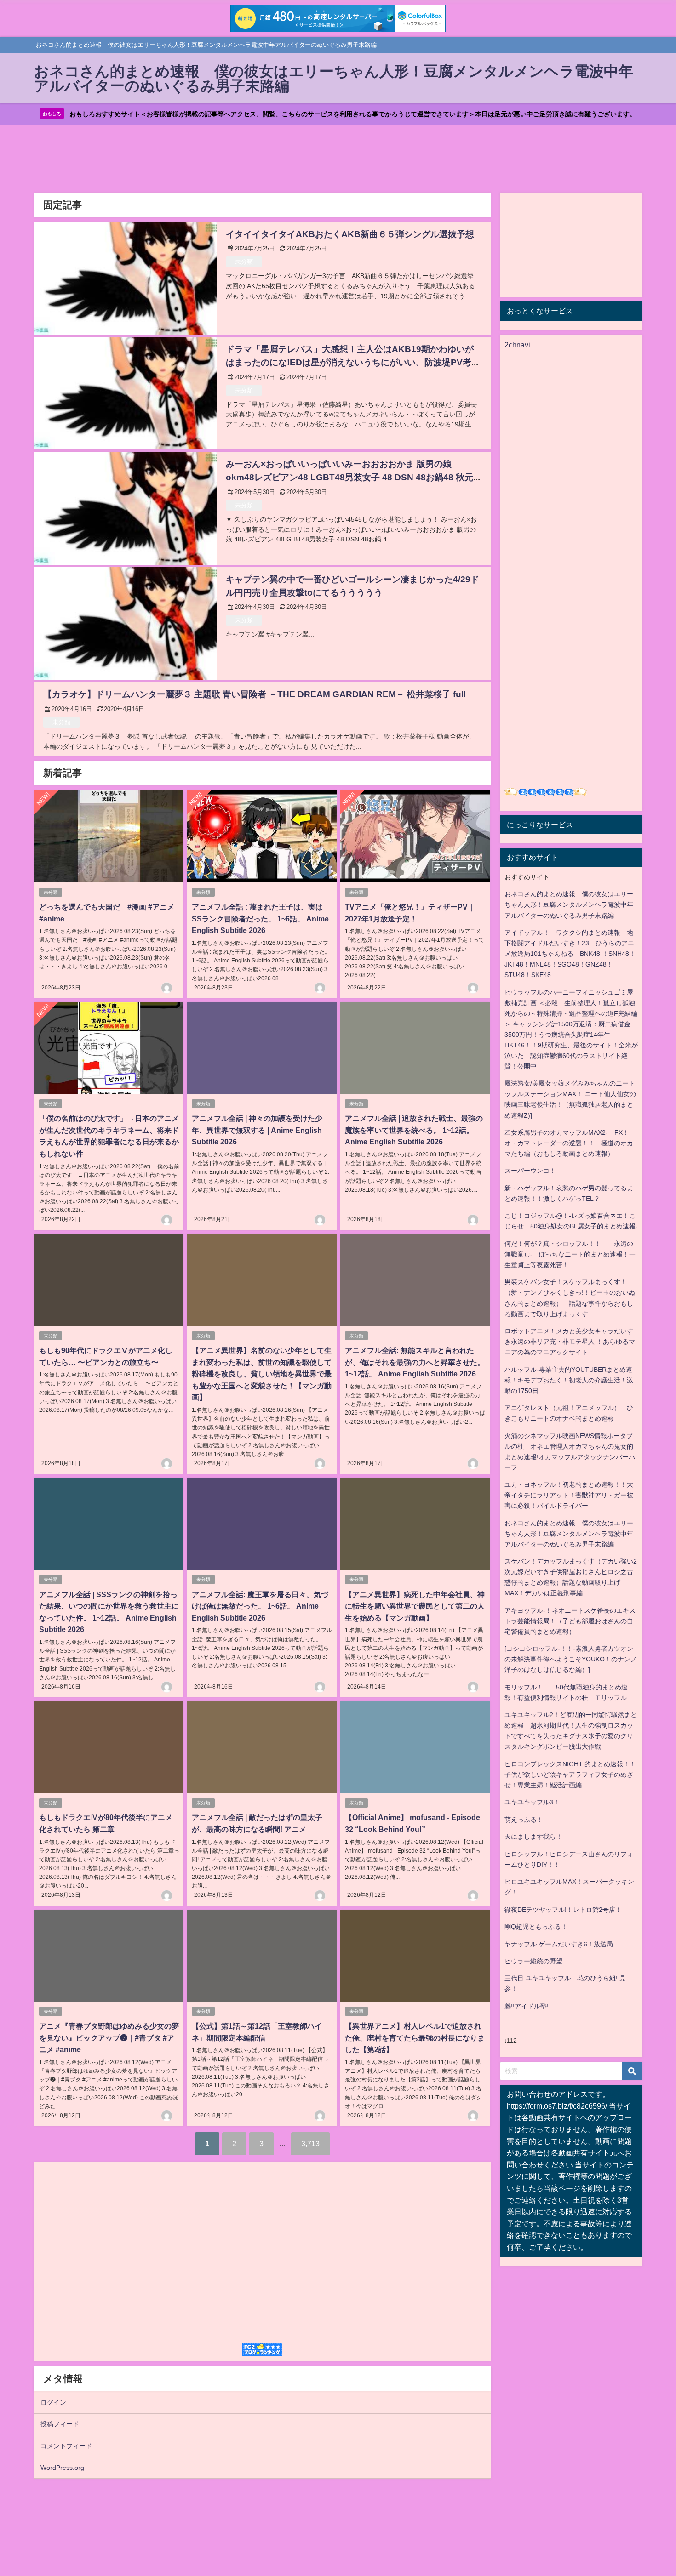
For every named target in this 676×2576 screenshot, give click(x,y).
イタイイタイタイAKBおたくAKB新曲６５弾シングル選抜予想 (350, 234)
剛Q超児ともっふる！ (536, 1927)
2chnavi (517, 345)
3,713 (310, 2144)
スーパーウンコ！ (530, 1171)
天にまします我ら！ (533, 1837)
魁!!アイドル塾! (527, 2006)
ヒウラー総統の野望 (533, 1961)
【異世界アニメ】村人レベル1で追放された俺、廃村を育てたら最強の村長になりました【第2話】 (415, 2038)
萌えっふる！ (524, 1820)
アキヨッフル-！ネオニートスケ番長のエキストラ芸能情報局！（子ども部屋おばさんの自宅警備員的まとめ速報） (570, 1621)
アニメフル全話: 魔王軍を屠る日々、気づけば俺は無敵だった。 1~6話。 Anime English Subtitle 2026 (260, 1606)
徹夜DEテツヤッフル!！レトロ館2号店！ (563, 1910)
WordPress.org (62, 2468)
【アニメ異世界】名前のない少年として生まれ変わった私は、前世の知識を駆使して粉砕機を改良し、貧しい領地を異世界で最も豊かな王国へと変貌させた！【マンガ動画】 (262, 1374)
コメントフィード (66, 2446)
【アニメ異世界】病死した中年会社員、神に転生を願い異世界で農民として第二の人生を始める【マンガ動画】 (415, 1606)
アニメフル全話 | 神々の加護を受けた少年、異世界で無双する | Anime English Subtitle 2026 (257, 1130)
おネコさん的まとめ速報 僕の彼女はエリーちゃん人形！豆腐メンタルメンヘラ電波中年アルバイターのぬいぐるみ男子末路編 (569, 904)
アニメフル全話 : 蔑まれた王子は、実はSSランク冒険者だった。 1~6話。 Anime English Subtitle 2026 (260, 918)
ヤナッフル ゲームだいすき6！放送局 (559, 1944)
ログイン (53, 2402)
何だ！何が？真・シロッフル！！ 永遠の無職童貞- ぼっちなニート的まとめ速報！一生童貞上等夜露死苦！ (570, 1254)
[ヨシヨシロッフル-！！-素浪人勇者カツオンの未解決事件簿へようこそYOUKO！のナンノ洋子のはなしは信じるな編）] (571, 1659)
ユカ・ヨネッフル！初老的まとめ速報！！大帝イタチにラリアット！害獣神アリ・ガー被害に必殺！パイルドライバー (569, 1495)
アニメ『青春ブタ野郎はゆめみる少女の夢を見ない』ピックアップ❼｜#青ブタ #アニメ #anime (109, 2038)
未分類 (244, 262)
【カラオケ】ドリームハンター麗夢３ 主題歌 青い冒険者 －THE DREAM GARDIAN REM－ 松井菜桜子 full (255, 694)
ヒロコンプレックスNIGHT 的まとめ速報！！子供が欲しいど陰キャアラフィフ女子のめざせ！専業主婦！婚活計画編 (570, 1774)
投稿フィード (60, 2424)
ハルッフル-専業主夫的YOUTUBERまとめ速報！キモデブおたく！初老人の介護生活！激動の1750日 (569, 1380)
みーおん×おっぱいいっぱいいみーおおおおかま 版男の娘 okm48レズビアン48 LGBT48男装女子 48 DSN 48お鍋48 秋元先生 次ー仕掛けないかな (349, 477)
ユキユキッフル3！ (532, 1802)
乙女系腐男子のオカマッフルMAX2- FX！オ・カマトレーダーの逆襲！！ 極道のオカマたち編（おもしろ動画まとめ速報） (569, 1143)
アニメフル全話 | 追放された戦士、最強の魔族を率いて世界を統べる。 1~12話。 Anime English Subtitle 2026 (414, 1130)
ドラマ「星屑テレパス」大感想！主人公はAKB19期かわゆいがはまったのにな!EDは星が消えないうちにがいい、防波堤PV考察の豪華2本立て (353, 362)
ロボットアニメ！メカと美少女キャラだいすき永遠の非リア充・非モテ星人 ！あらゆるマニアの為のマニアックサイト (570, 1342)
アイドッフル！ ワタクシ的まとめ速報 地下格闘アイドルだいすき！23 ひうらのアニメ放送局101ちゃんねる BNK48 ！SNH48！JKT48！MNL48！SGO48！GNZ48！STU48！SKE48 (570, 954)
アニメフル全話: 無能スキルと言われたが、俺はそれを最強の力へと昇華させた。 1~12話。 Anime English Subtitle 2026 (415, 1362)
